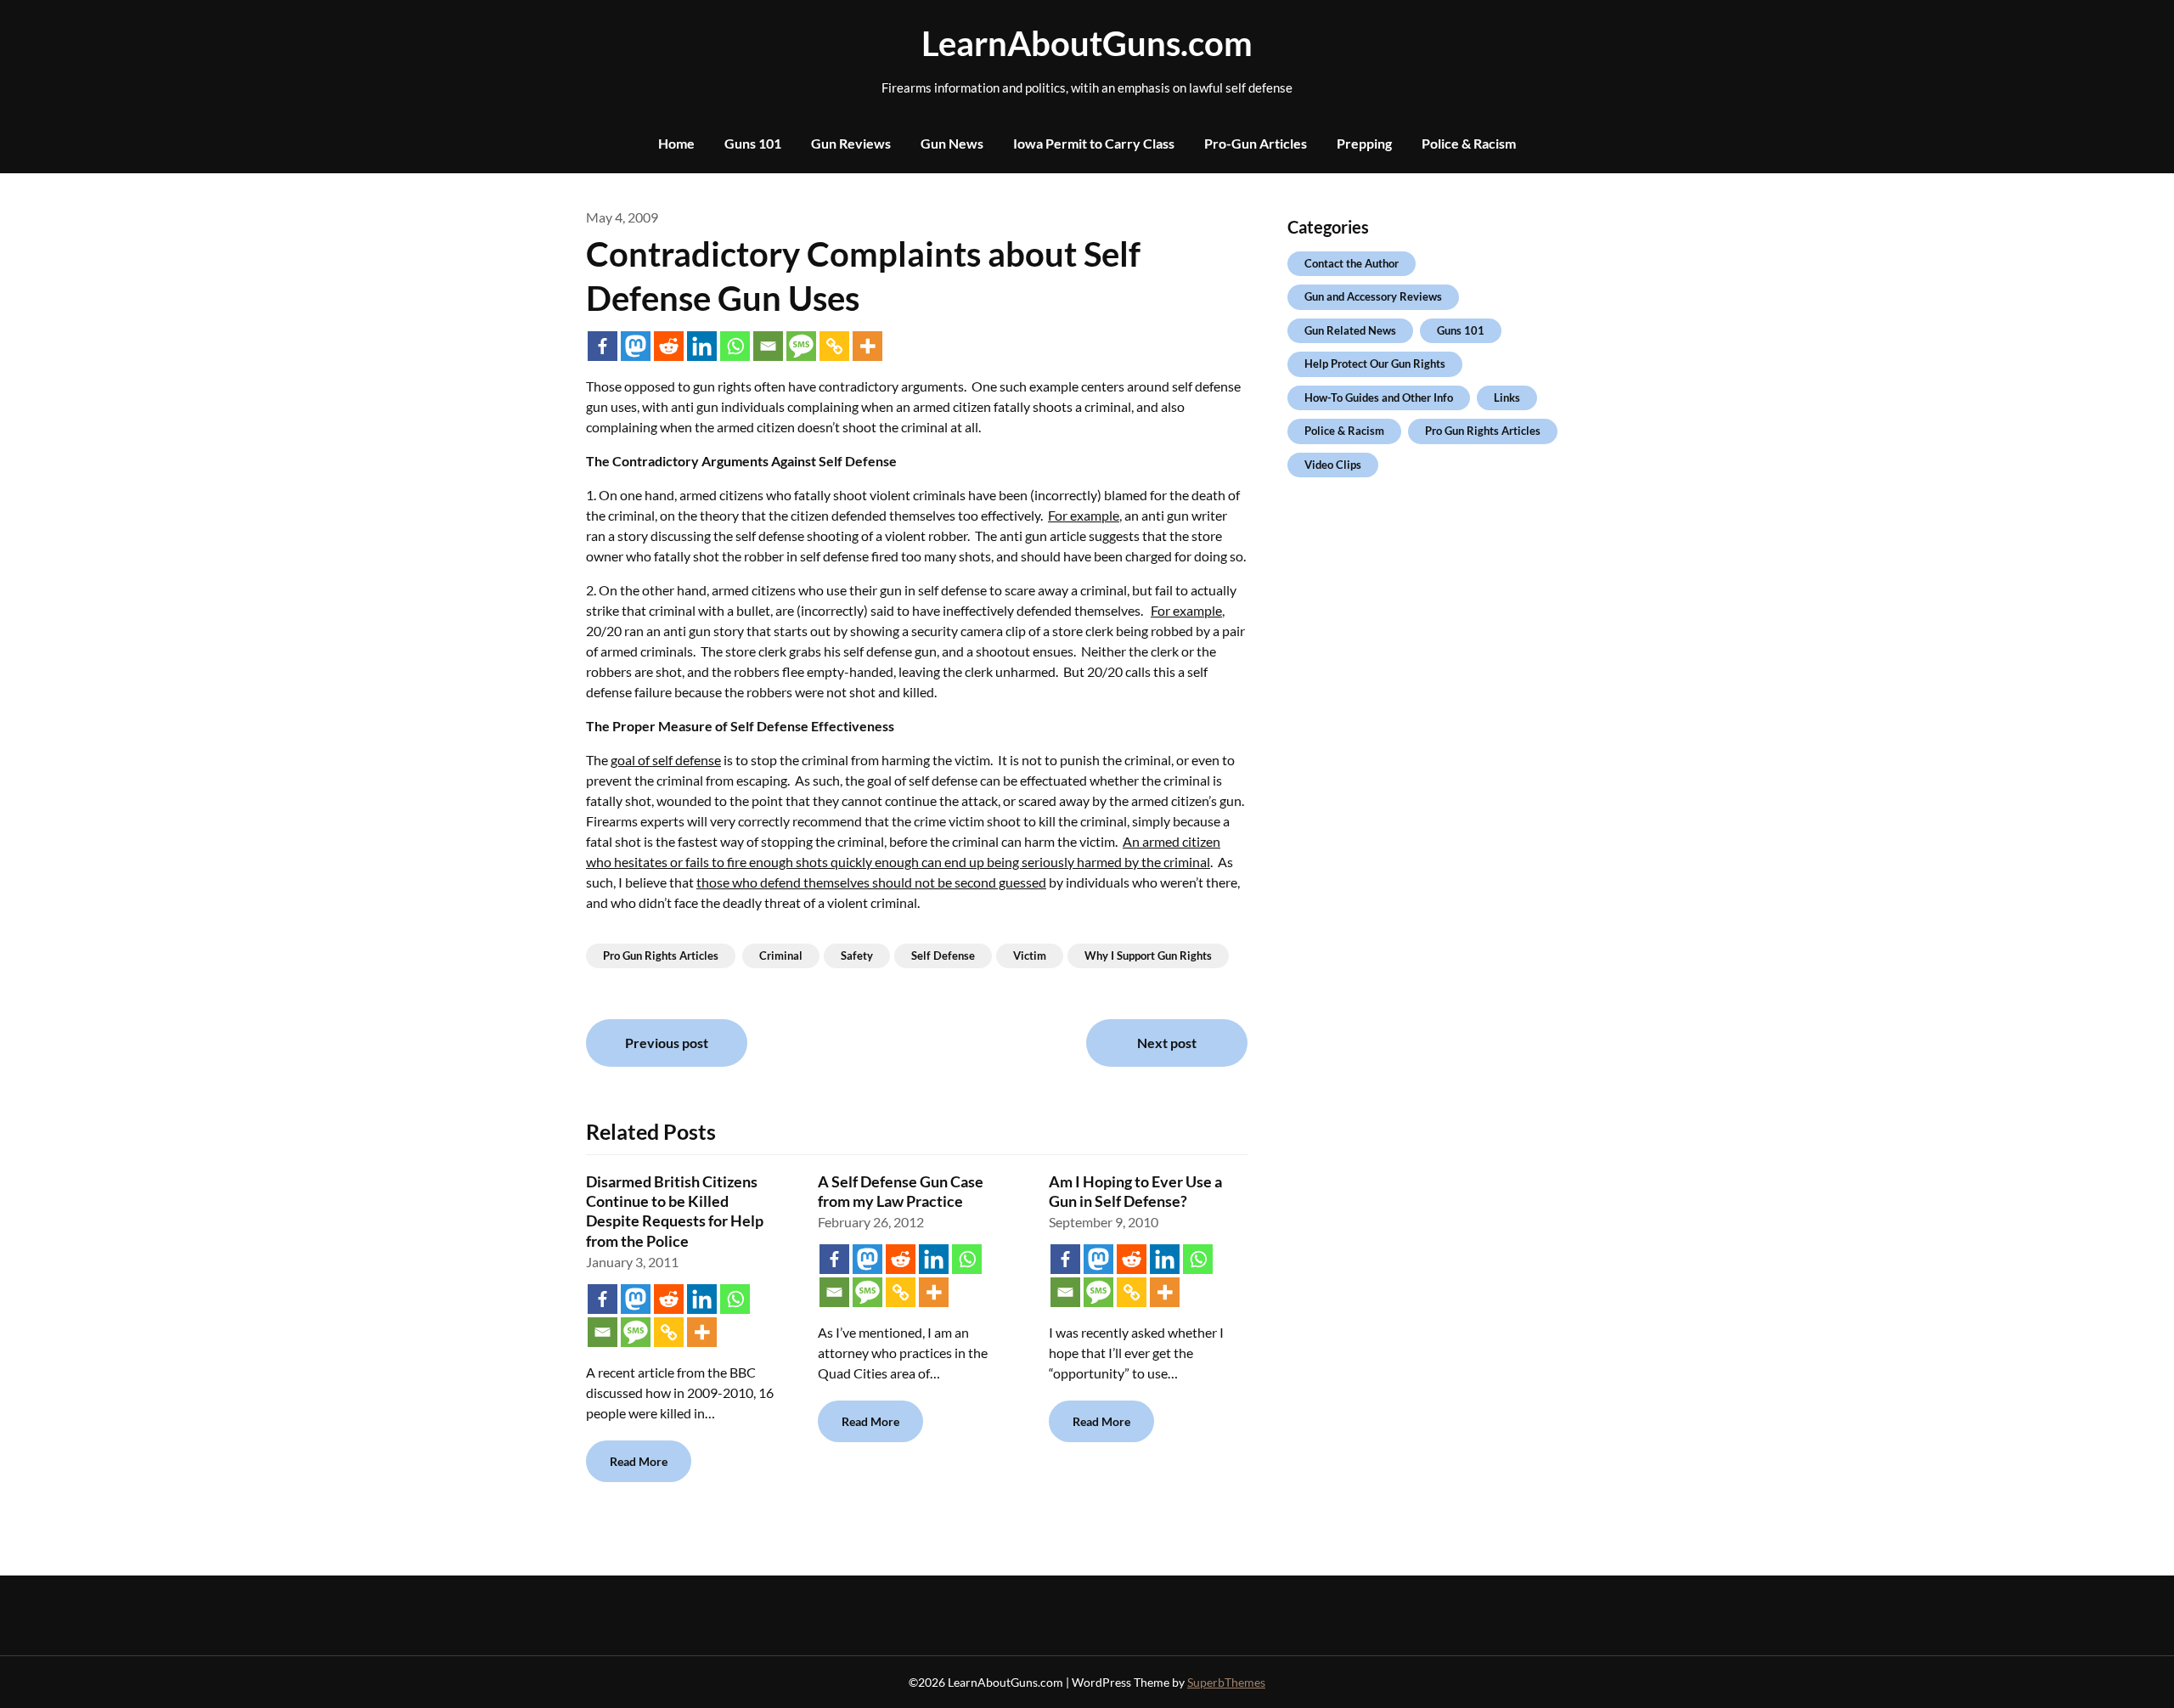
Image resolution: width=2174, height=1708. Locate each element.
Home (676, 143)
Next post (1167, 1043)
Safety (857, 955)
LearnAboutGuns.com (1087, 43)
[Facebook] (603, 346)
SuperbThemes (1226, 1682)
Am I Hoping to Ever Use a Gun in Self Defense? (1135, 1191)
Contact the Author (1352, 263)
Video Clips (1333, 465)
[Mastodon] (636, 346)
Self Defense (943, 955)
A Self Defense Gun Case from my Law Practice (901, 1191)
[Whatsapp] (735, 346)
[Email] (768, 346)
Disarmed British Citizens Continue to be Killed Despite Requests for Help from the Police (675, 1211)
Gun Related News (1350, 330)
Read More (639, 1461)
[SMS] (801, 346)
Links (1507, 397)
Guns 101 (753, 143)
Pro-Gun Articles (1256, 143)
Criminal (781, 955)
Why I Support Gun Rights (1148, 955)
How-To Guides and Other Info (1379, 397)
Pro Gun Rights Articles (661, 955)
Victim (1030, 955)
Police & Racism (1469, 143)
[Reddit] (669, 346)
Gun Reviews (851, 143)
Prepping (1364, 143)
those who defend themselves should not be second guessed (871, 882)
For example (1084, 515)
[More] (867, 346)
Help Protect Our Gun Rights (1375, 364)
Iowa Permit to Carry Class (1094, 143)
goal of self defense (666, 760)
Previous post (667, 1043)
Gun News (952, 143)
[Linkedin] (702, 346)
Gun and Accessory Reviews (1373, 296)
